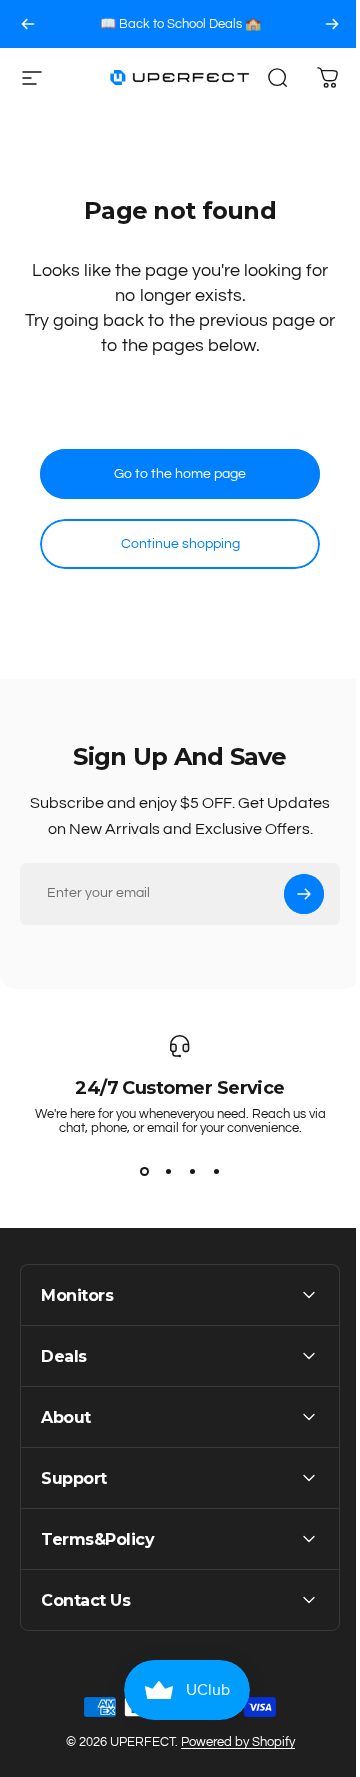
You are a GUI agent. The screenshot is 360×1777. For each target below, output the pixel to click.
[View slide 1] (144, 1171)
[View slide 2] (168, 1171)
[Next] (332, 24)
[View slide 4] (216, 1171)
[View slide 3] (192, 1171)
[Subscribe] (304, 894)
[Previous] (28, 24)
